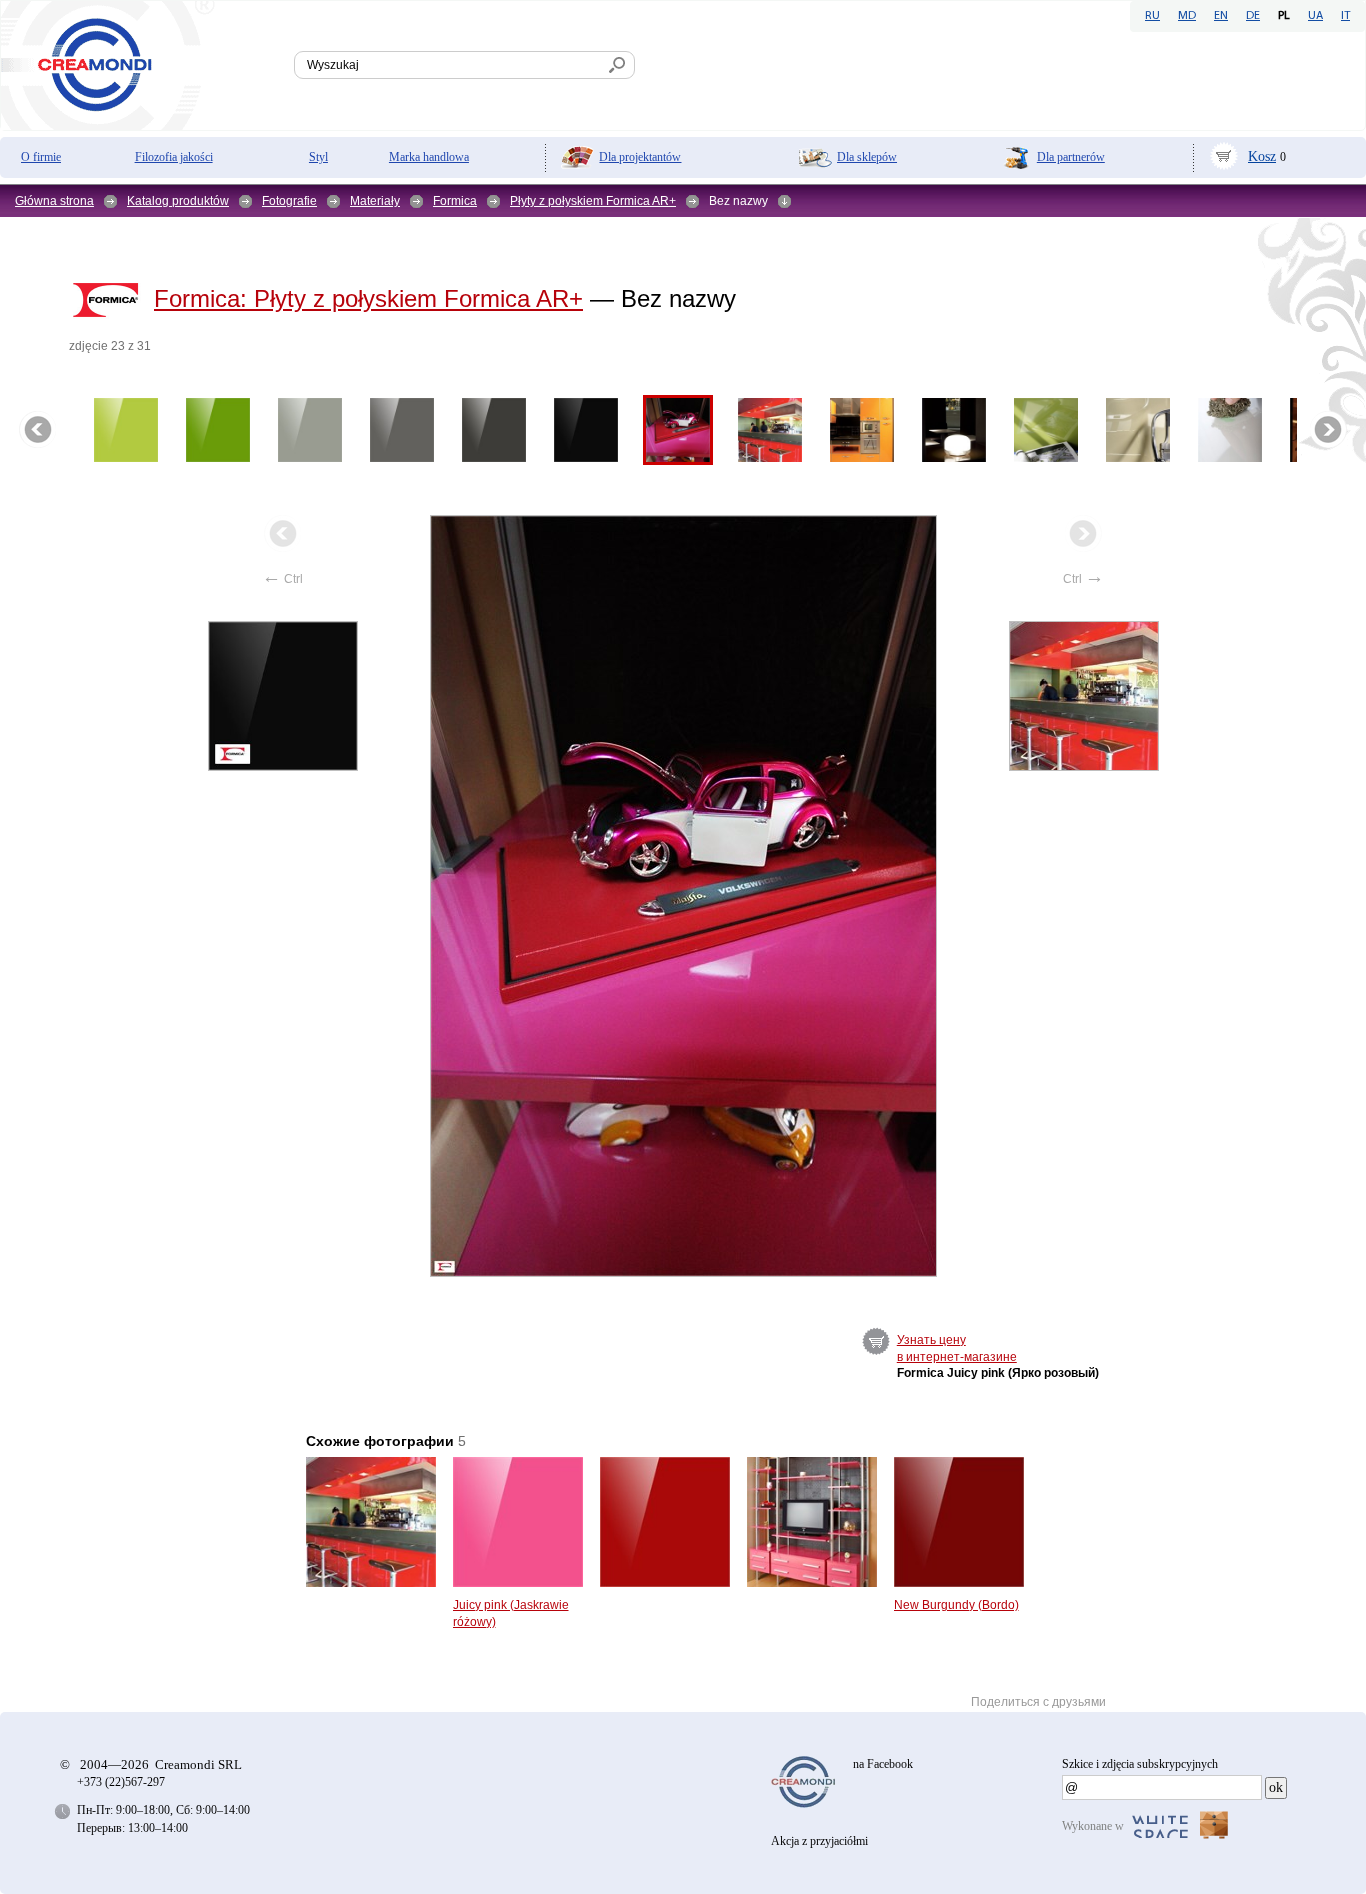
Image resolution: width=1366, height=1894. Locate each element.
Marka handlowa (429, 157)
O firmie (41, 157)
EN (1221, 16)
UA (1315, 16)
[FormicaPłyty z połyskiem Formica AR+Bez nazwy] (684, 896)
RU (1152, 16)
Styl (318, 157)
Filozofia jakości (174, 157)
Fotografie (289, 201)
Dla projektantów (640, 157)
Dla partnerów (1071, 157)
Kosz (1262, 156)
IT (1345, 16)
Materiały (375, 201)
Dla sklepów (867, 157)
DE (1253, 16)
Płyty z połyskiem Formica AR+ (593, 201)
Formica (455, 201)
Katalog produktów (178, 201)
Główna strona (54, 201)
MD (1187, 16)
